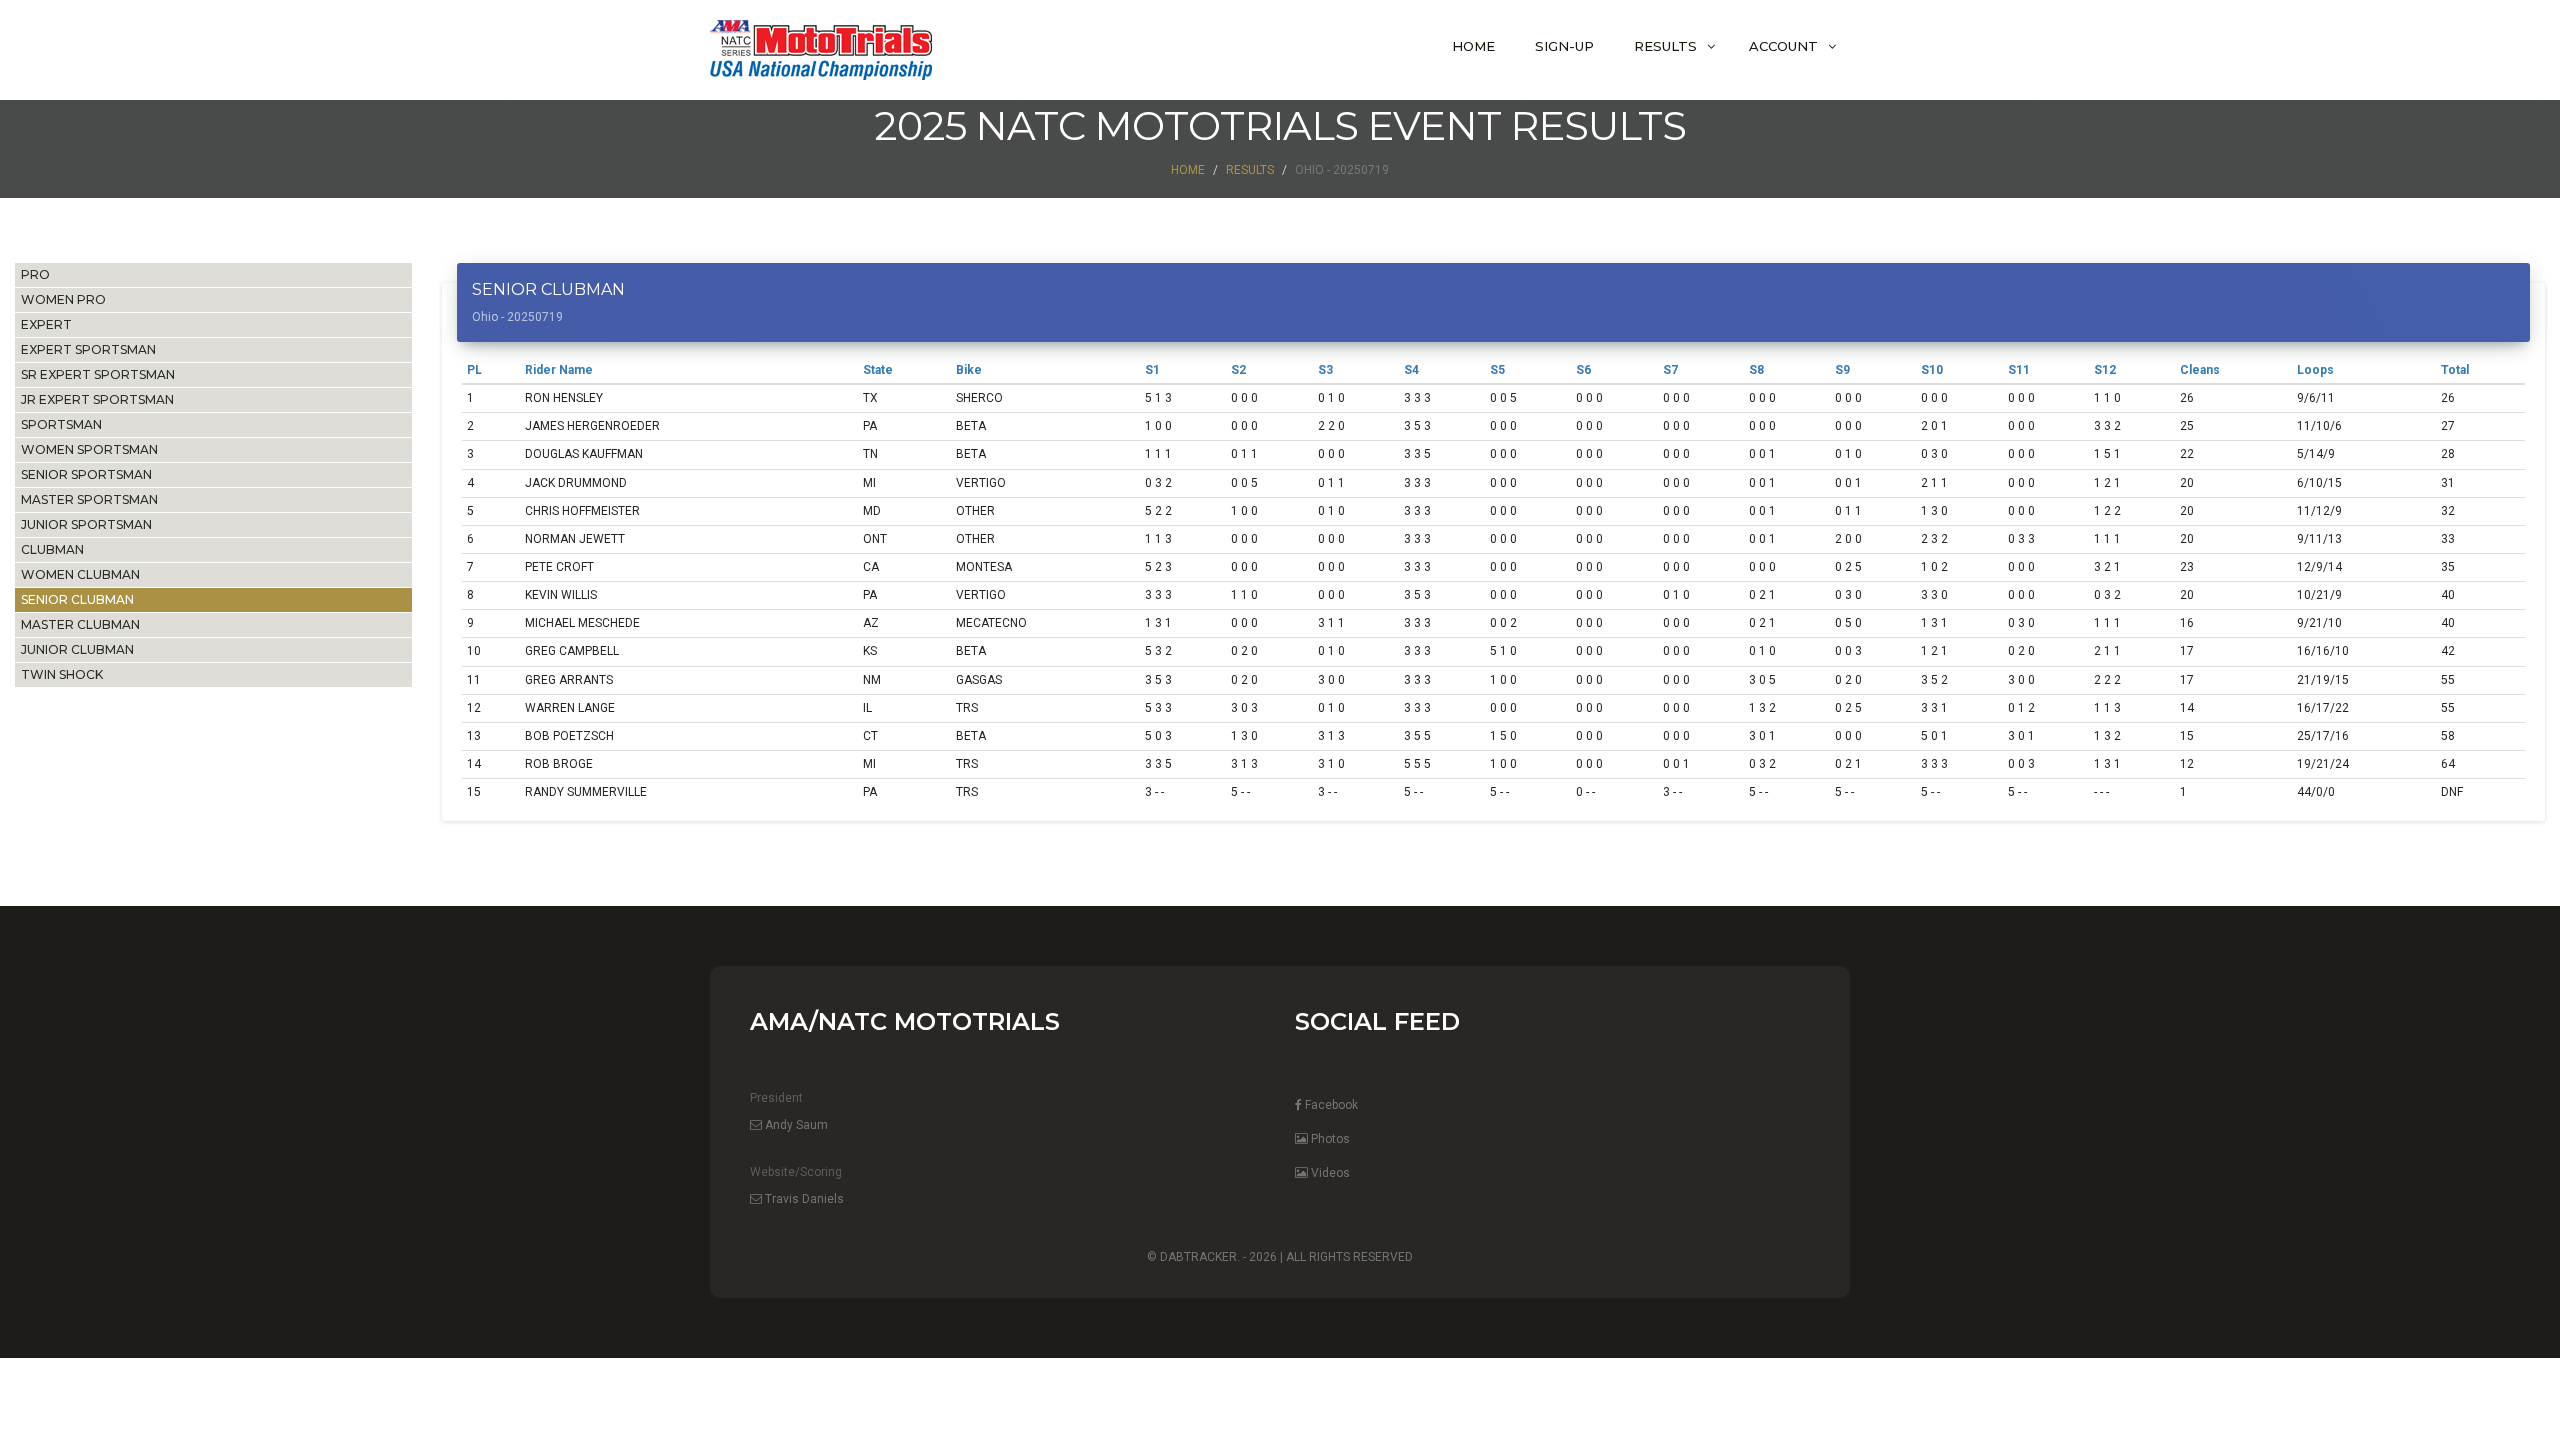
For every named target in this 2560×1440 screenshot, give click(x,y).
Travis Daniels (803, 1199)
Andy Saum (795, 1125)
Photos (1329, 1139)
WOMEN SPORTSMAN (89, 449)
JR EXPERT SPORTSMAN (97, 399)
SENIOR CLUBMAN (77, 599)
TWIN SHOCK (62, 674)
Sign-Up (1564, 46)
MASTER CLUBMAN (80, 624)
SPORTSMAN (61, 424)
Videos (1329, 1173)
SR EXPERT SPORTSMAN (98, 374)
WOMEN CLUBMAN (80, 574)
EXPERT (46, 324)
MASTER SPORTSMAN (89, 499)
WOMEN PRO (63, 299)
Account (1783, 46)
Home (1473, 46)
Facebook (1330, 1105)
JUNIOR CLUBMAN (77, 649)
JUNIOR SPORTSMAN (86, 524)
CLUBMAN (52, 549)
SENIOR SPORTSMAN (86, 474)
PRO (35, 274)
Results (1665, 46)
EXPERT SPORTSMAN (88, 349)
